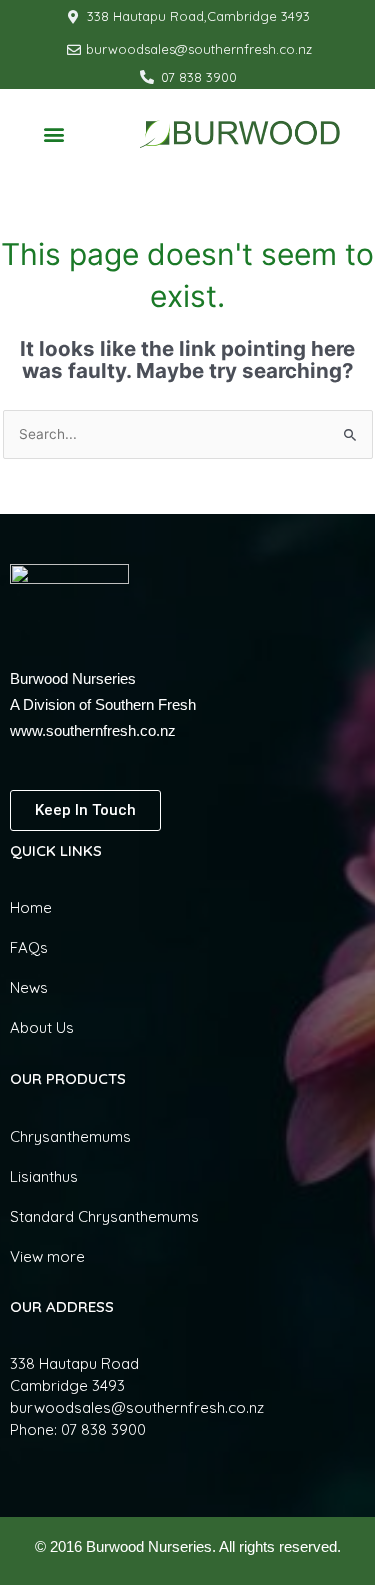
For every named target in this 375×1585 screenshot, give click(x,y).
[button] (54, 133)
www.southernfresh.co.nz (93, 730)
